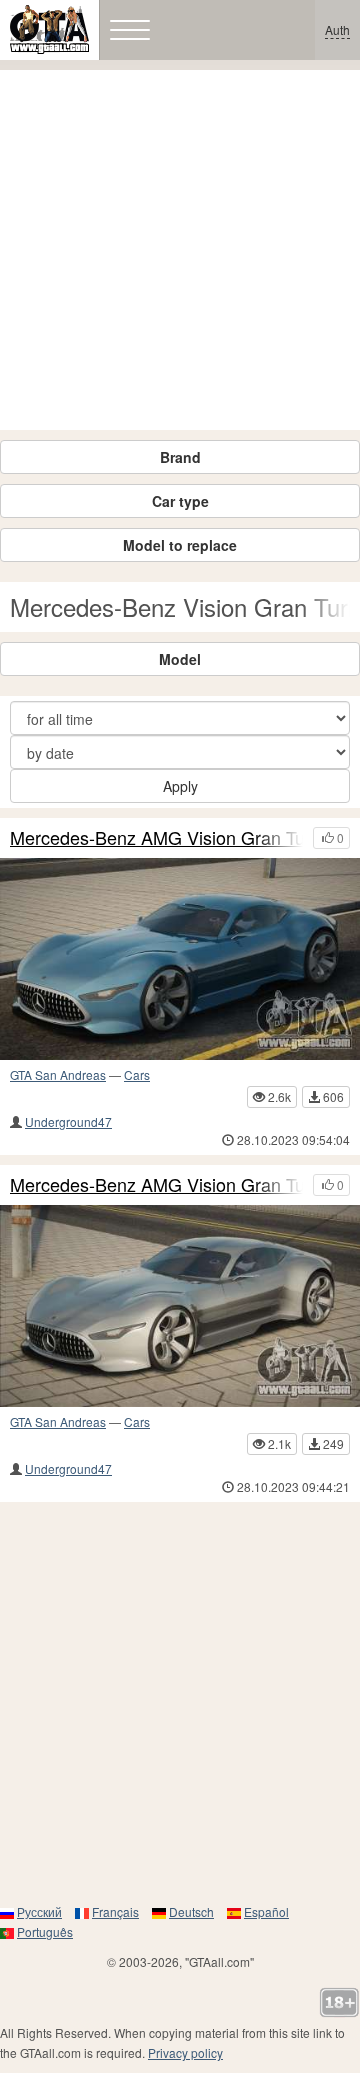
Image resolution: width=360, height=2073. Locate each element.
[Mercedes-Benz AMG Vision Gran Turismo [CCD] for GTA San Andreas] (180, 959)
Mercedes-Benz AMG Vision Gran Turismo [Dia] (156, 1185)
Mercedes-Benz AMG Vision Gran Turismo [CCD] (156, 838)
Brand (180, 457)
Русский (39, 1911)
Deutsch (191, 1911)
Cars (137, 1074)
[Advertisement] (180, 250)
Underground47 (68, 1121)
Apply (180, 786)
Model (180, 659)
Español (266, 1911)
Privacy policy (185, 2052)
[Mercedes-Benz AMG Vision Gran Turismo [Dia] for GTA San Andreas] (180, 1306)
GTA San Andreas (58, 1074)
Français (115, 1911)
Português (45, 1931)
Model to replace (180, 545)
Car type (180, 501)
